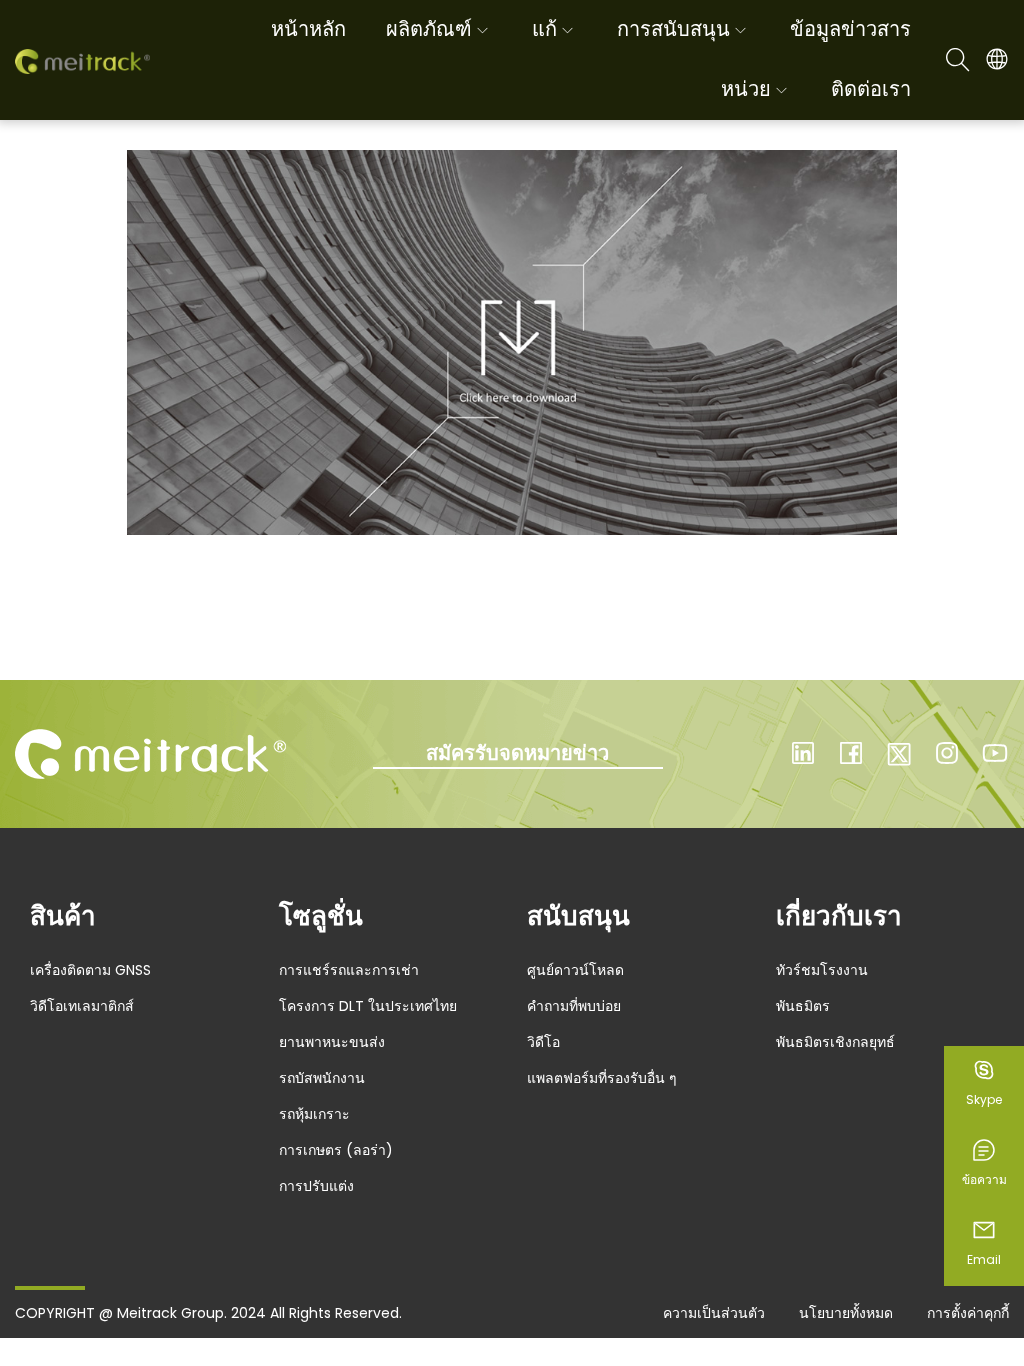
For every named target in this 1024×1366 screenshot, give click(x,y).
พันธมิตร (803, 1006)
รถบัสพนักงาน (322, 1078)
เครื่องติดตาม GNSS (90, 970)
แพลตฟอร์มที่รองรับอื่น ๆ (602, 1078)
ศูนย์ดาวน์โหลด (575, 970)
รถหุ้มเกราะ (314, 1114)
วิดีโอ (543, 1042)
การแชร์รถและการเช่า (349, 970)
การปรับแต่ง (316, 1186)
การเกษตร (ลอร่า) (336, 1150)
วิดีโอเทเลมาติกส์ (82, 1006)
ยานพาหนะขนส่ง (332, 1042)
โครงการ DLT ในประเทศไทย (368, 1006)
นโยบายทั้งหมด (846, 1313)
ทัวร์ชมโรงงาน (822, 970)
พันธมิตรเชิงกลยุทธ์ (835, 1042)
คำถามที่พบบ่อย (574, 1006)
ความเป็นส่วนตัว (714, 1313)
